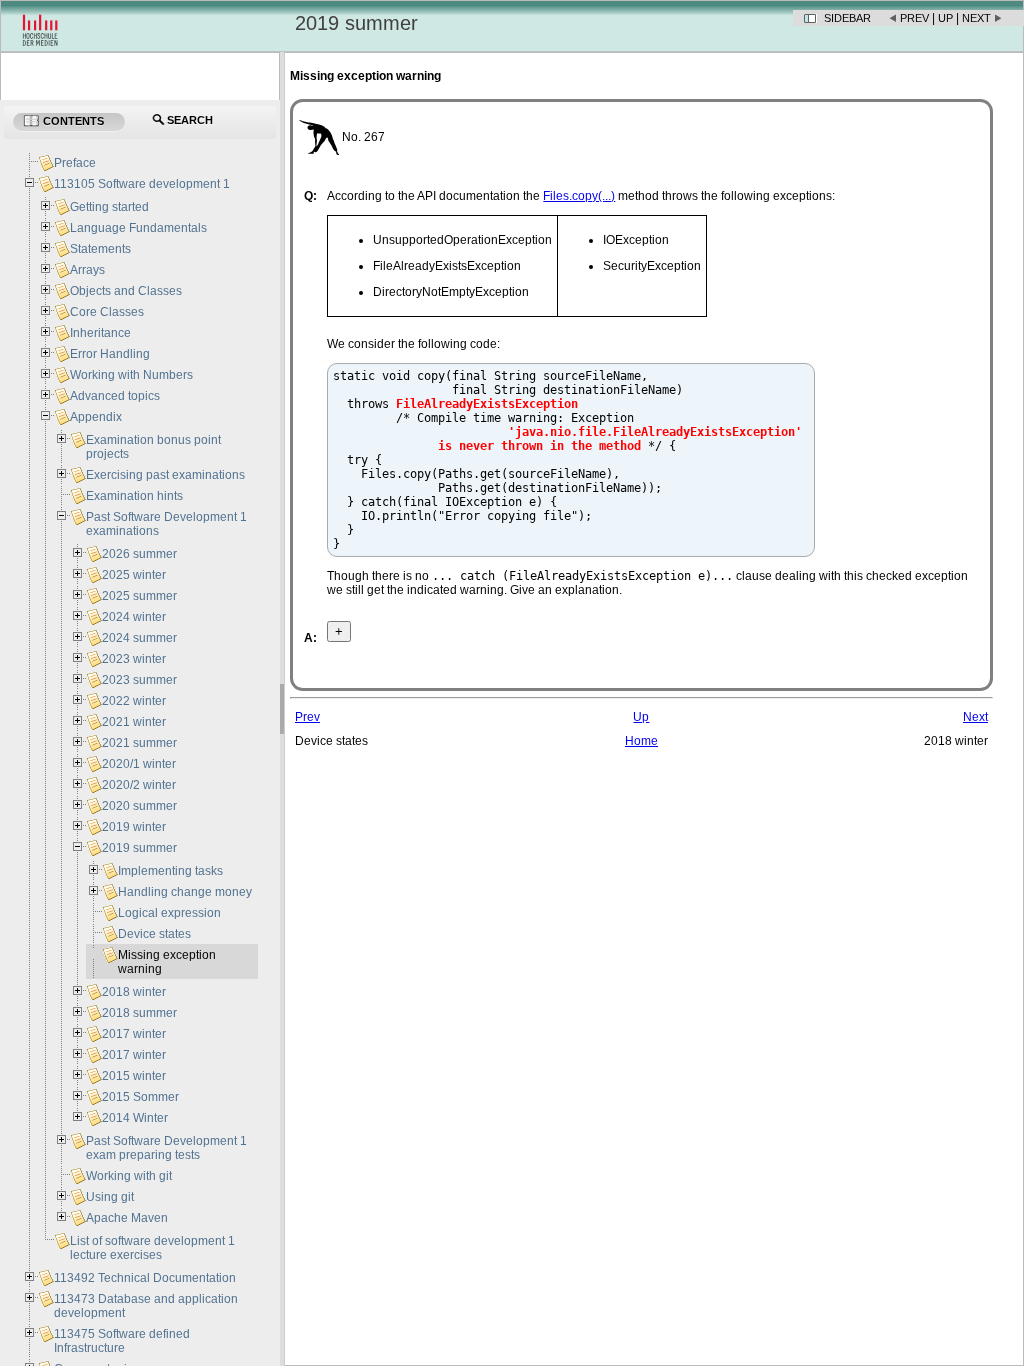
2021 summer (139, 743)
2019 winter (134, 827)
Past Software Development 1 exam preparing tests (166, 1148)
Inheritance (100, 333)
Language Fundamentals (138, 228)
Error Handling (110, 354)
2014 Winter (135, 1118)
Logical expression (169, 913)
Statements (100, 249)
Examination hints (134, 496)
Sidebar (847, 18)
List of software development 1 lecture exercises (152, 1248)
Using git (110, 1197)
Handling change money (185, 892)
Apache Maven (127, 1218)
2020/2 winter (139, 785)
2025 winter (134, 575)
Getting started (109, 207)
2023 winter (134, 659)
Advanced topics (115, 396)
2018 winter (134, 992)
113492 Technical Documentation (145, 1278)
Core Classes (107, 312)
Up (945, 18)
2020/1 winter (139, 764)
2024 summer (139, 638)
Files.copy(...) (579, 196)
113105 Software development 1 (142, 184)
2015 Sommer (140, 1097)
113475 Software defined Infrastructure (122, 1341)
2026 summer (139, 554)
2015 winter (134, 1076)
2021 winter (134, 722)
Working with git (129, 1176)
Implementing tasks (170, 871)
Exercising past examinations (165, 475)
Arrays (87, 270)
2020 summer (139, 806)
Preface (75, 163)
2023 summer (139, 680)
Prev (914, 18)
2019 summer (139, 848)
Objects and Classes (126, 291)
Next (976, 18)
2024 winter (134, 617)
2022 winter (134, 701)
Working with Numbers (131, 375)
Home (641, 741)
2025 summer (139, 596)
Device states (154, 934)
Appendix (96, 417)
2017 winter (134, 1034)
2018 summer (139, 1013)
